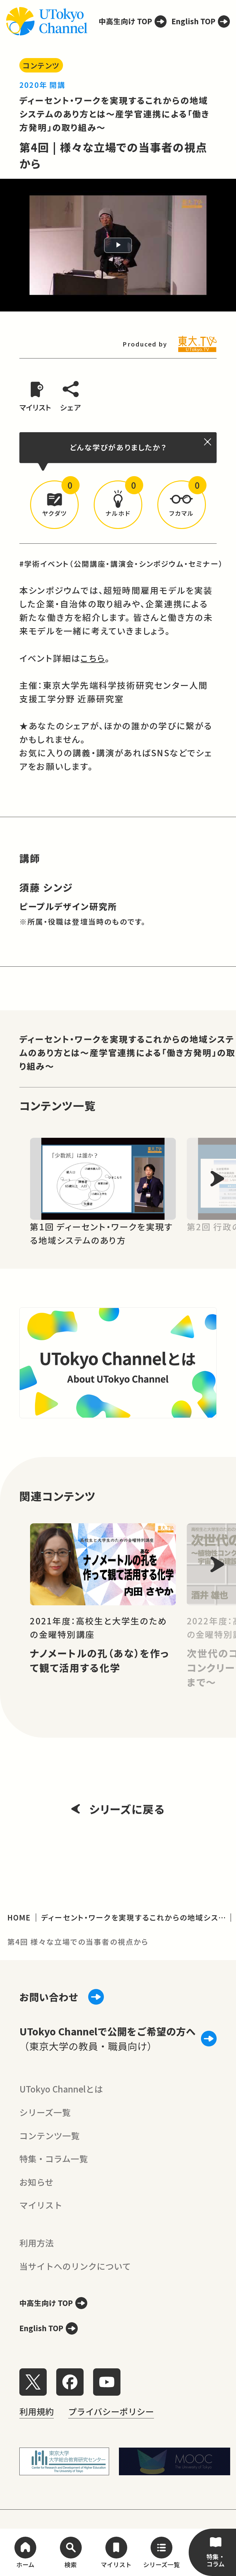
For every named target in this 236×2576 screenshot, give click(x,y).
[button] (54, 505)
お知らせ (36, 2182)
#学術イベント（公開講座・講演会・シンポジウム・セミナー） (121, 564)
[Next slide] (217, 1179)
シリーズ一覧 (45, 2112)
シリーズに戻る (127, 1809)
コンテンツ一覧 (49, 2136)
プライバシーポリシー (111, 2411)
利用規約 (37, 2411)
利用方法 (37, 2243)
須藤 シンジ (46, 887)
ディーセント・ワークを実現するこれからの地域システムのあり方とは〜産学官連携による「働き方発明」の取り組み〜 (115, 114)
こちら (93, 658)
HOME (19, 1917)
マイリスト (41, 2205)
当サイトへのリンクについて (75, 2266)
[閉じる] (208, 442)
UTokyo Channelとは (61, 2089)
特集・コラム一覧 (54, 2159)
